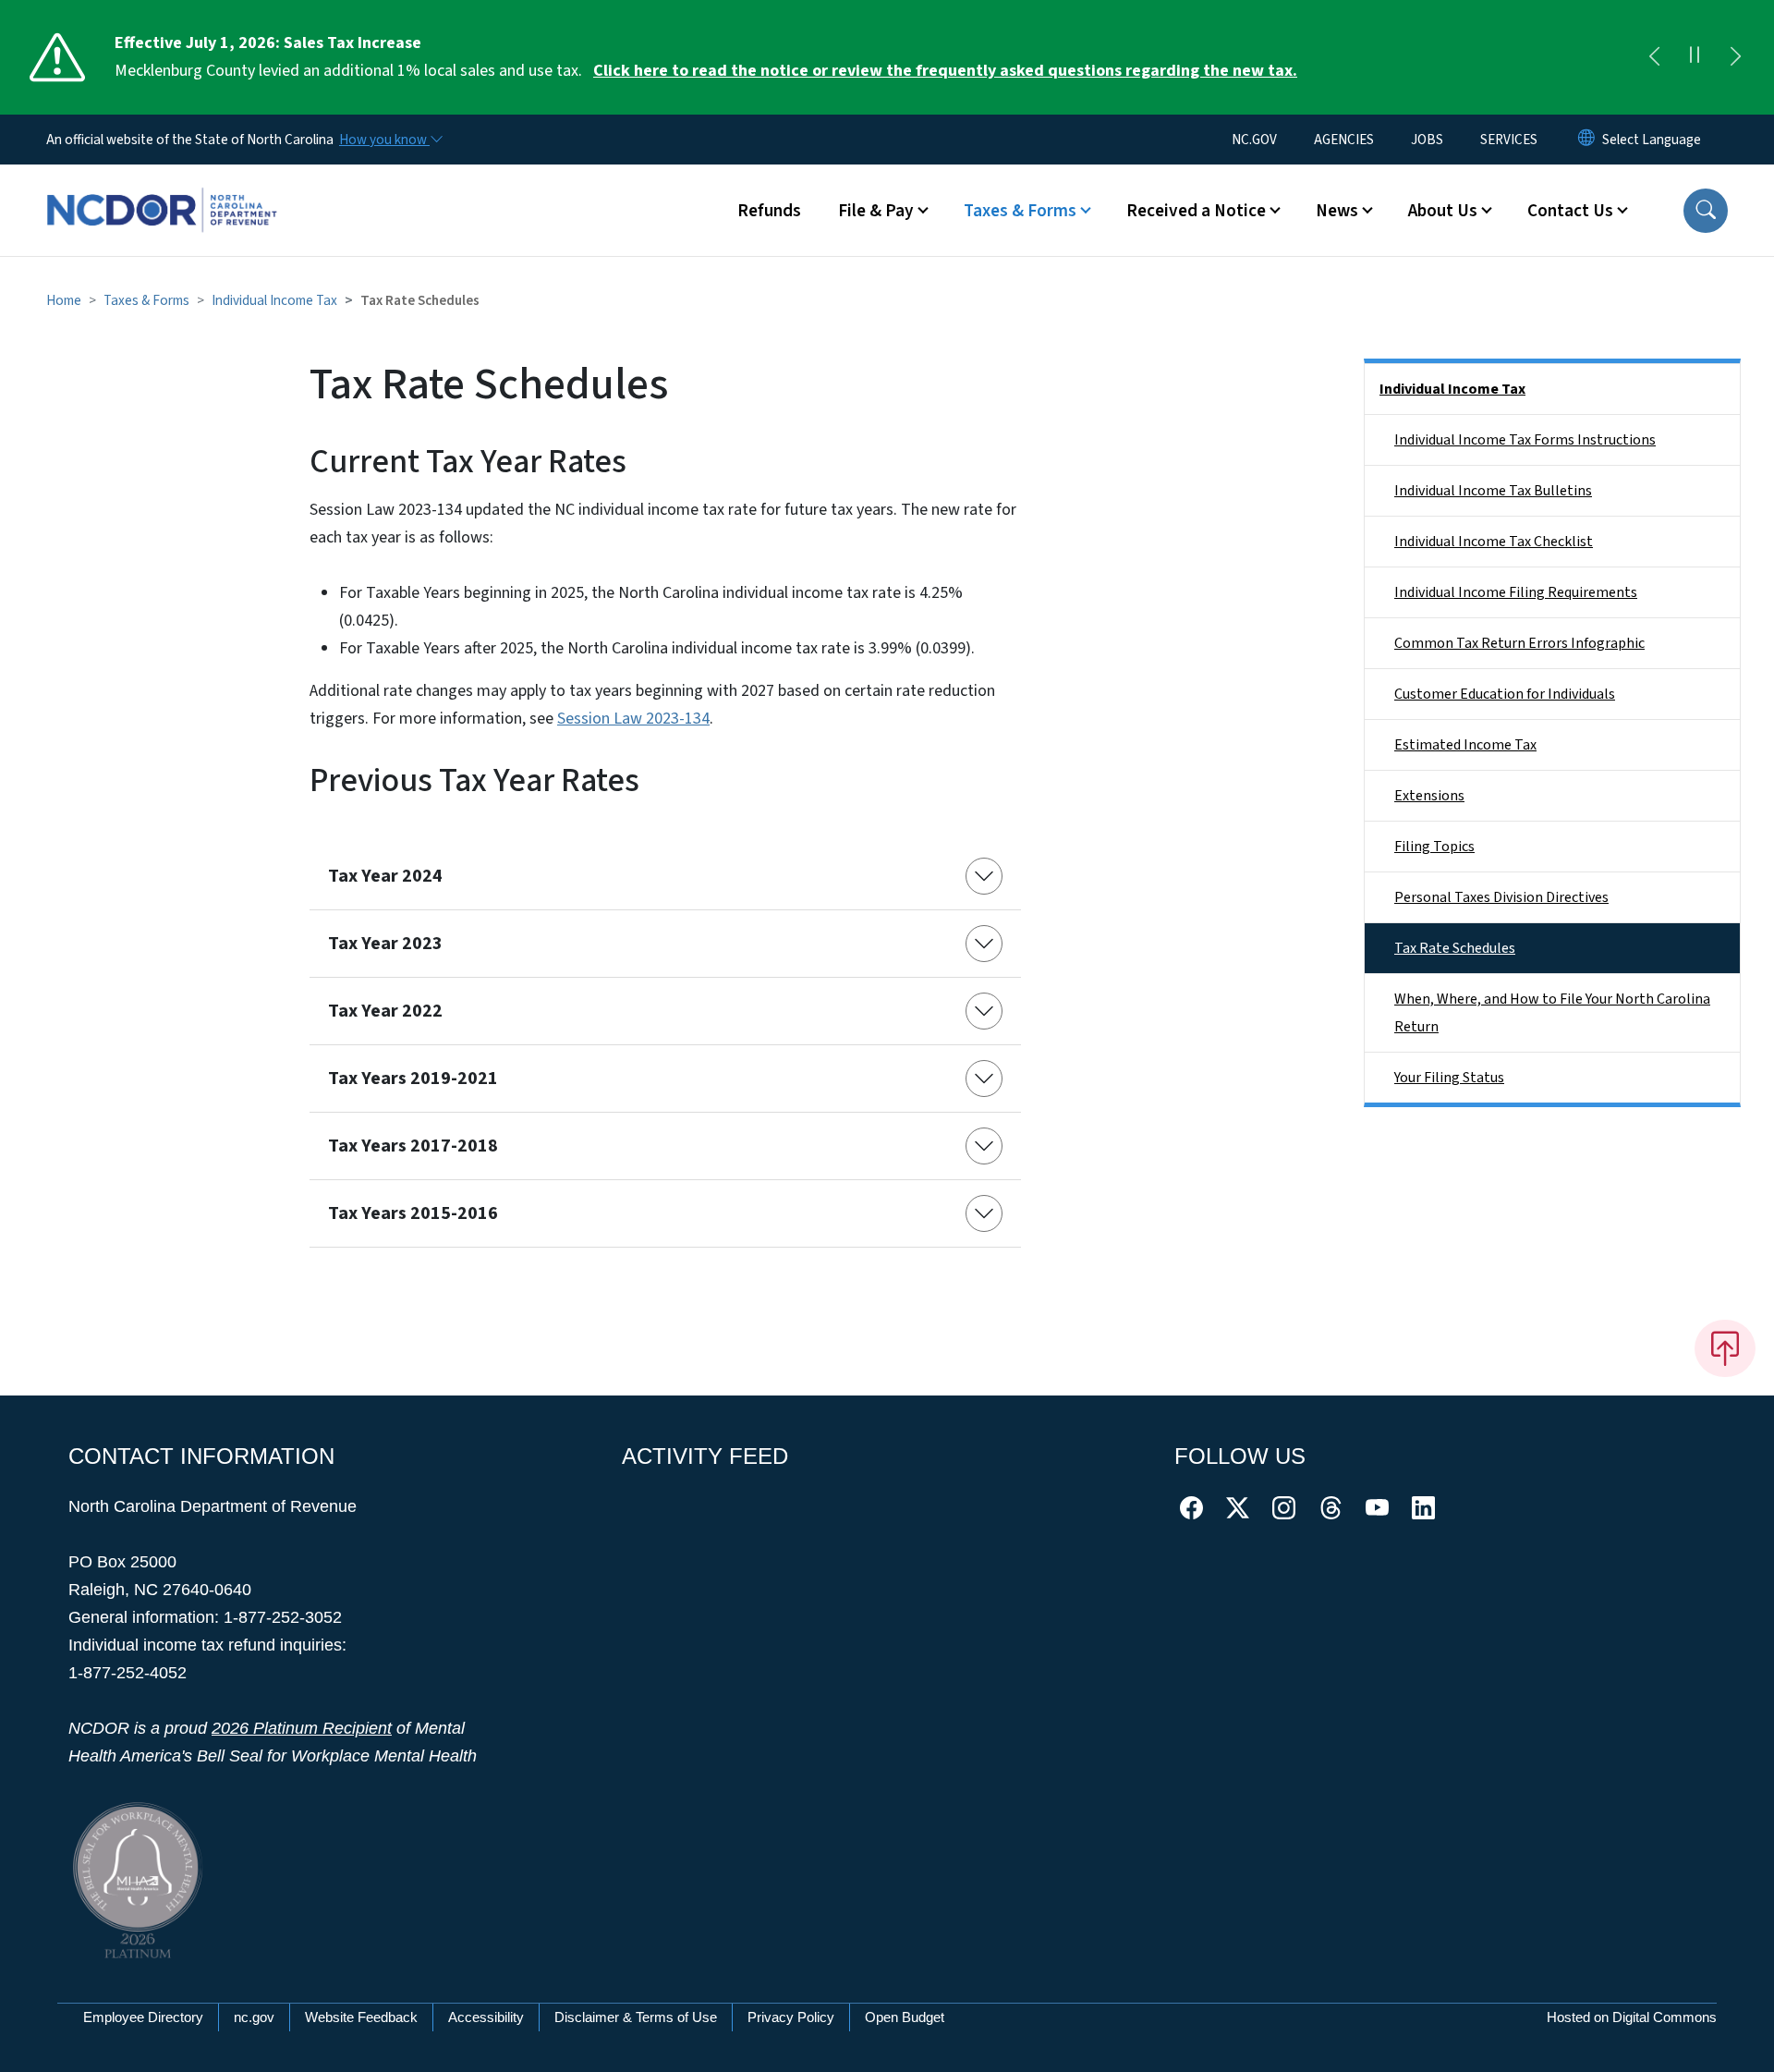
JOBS (1427, 140)
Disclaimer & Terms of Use (636, 2017)
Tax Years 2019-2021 (413, 1079)
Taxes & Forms (146, 300)
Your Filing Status (1449, 1078)
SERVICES (1509, 140)
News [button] (1337, 211)
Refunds (769, 211)
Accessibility (486, 2017)
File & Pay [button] (876, 211)
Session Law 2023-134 (633, 719)
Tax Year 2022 (385, 1011)
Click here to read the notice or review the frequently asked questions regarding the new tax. (945, 71)
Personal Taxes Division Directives (1501, 897)
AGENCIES (1344, 140)
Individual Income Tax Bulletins (1493, 491)
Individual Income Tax (274, 300)
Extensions (1429, 796)
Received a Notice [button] (1196, 211)
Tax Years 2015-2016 (413, 1213)
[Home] (162, 189)
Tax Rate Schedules (1455, 948)
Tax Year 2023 (385, 944)
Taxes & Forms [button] (1020, 211)
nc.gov (254, 2017)
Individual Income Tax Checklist (1494, 542)
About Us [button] (1443, 211)
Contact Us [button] (1570, 211)
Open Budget (905, 2017)
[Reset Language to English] (1586, 140)
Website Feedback (361, 2017)
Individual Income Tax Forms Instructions (1525, 440)
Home (64, 300)
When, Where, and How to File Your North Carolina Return (1552, 1013)
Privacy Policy (791, 2017)
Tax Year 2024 (385, 876)
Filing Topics (1434, 847)
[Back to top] (1725, 1348)
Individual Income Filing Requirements (1516, 592)
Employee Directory (143, 2017)
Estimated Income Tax (1465, 745)
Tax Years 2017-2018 (413, 1146)
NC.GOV (1254, 140)
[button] (1706, 211)
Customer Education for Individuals (1505, 694)
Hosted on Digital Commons (1632, 2017)
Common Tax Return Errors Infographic (1519, 643)
